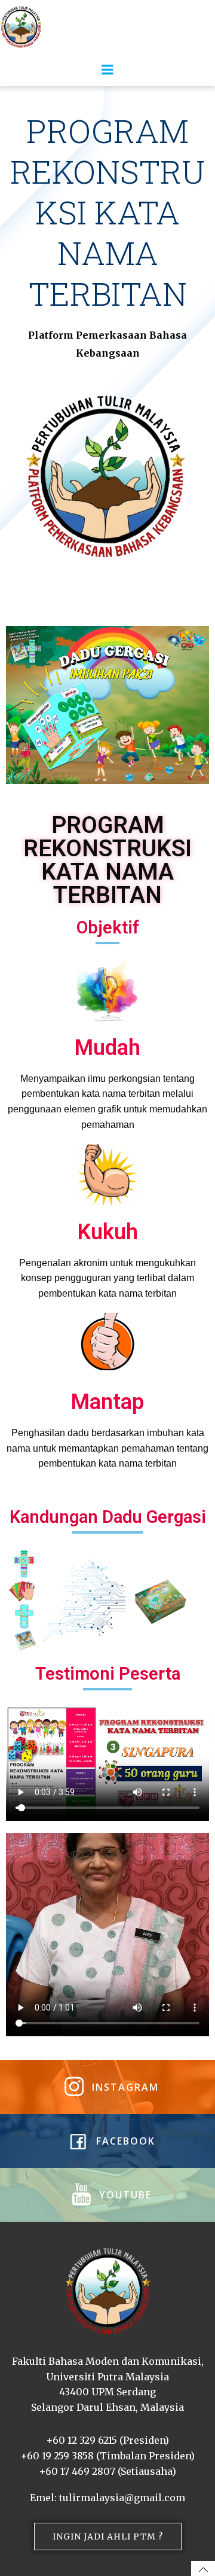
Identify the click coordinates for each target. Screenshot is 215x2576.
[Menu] (107, 70)
